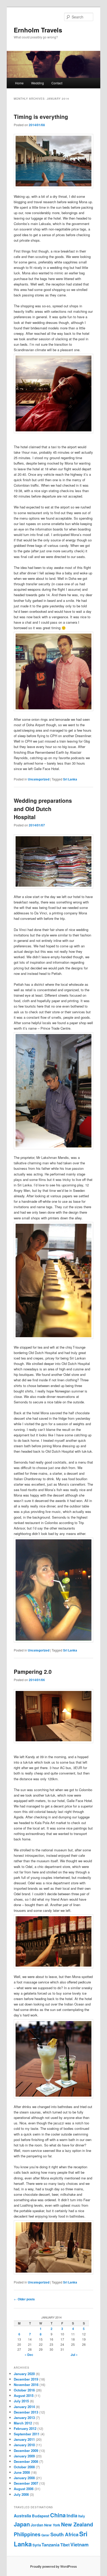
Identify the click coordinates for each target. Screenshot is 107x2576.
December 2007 (26, 2483)
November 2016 (26, 2385)
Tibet (65, 2545)
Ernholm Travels (38, 30)
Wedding (38, 83)
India (72, 2515)
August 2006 (24, 2489)
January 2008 (24, 2478)
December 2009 (26, 2451)
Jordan (37, 2525)
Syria (37, 2545)
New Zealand (77, 2524)
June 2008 (22, 2472)
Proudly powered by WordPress (53, 2566)
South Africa (64, 2534)
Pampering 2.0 (33, 1671)
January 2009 (24, 2456)
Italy (82, 2516)
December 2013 (26, 2412)
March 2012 (23, 2423)
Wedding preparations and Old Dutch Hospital (43, 809)
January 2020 (24, 2374)
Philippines (27, 2534)
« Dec (29, 2355)
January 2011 (24, 2439)
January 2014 (24, 2407)
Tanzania (51, 2545)
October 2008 (24, 2467)
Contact (57, 83)
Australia (22, 2516)
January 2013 (24, 2418)
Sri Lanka (70, 779)
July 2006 (21, 2494)
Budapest (41, 2516)
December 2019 (26, 2379)
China (58, 2515)
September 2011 (27, 2434)
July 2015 (21, 2401)
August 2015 (24, 2395)
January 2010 (24, 2445)
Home (19, 83)
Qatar (45, 2535)
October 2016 (24, 2390)
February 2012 (25, 2428)
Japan (22, 2524)
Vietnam (79, 2545)
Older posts (24, 2299)
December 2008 (26, 2461)
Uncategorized (39, 779)
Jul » (74, 2355)
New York (52, 2525)
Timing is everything (41, 117)
